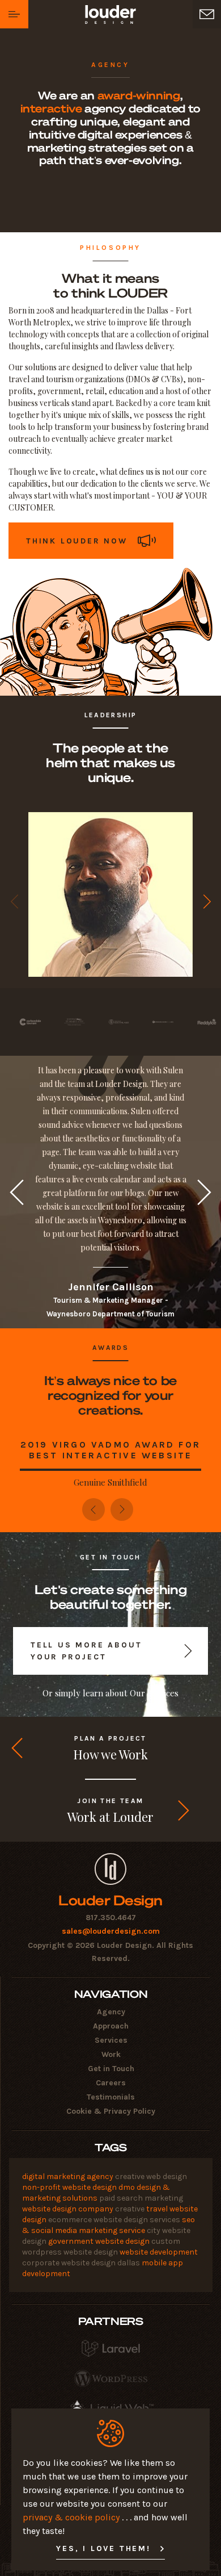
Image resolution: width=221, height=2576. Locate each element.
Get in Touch (111, 2069)
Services (111, 2040)
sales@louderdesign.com (111, 1931)
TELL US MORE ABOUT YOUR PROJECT (86, 1651)
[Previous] (93, 1509)
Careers (111, 2083)
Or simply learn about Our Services (110, 1693)
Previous (14, 902)
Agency (111, 2012)
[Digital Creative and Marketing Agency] (110, 1869)
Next (207, 902)
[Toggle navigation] (14, 14)
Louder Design (110, 1900)
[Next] (122, 1509)
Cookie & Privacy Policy (111, 2111)
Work (111, 2054)
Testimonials (111, 2097)
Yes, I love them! (103, 2548)
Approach (111, 2026)
